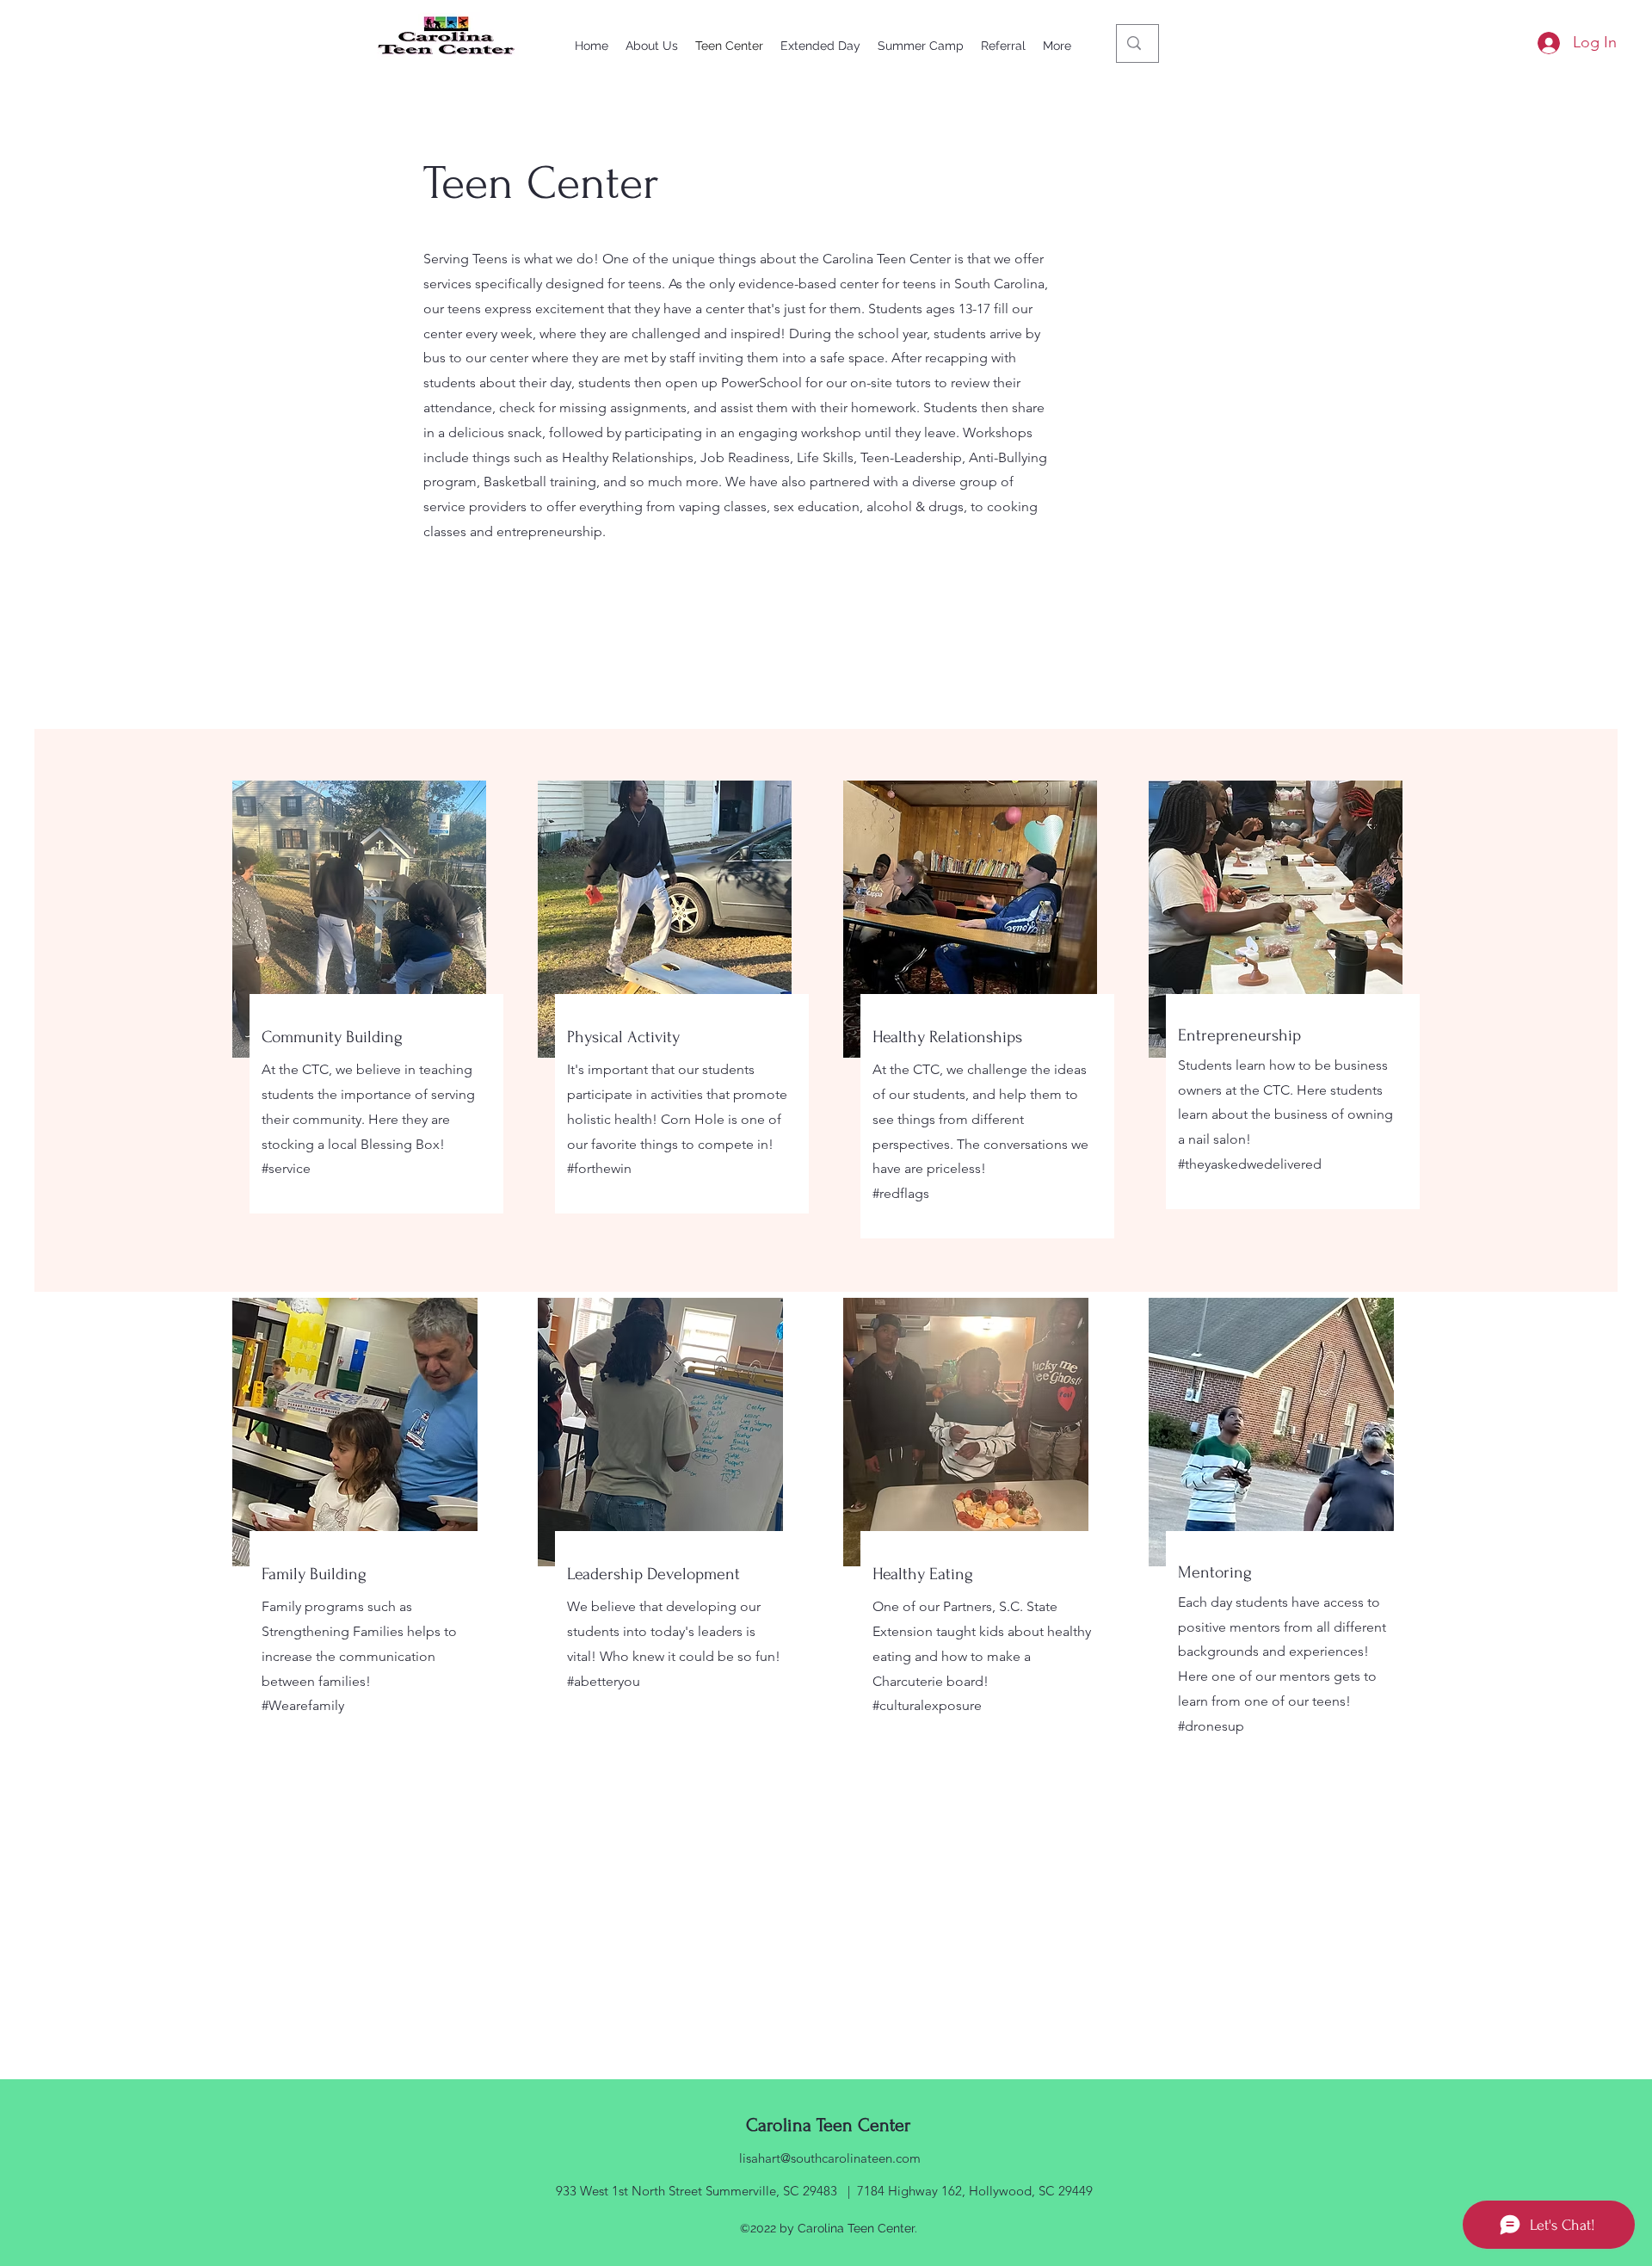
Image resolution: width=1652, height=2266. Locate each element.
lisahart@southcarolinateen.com (830, 2158)
